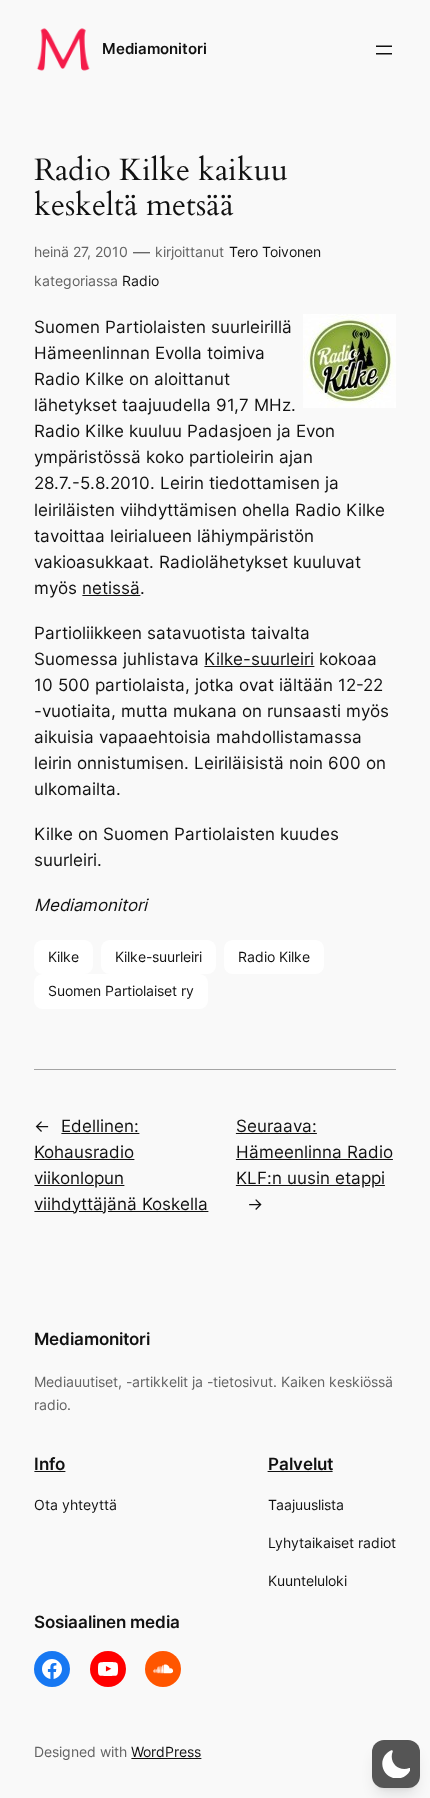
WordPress (166, 1751)
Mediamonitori (154, 49)
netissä (111, 588)
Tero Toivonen (275, 251)
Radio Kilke (274, 956)
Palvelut (300, 1464)
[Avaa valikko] (384, 50)
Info (49, 1464)
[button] (396, 1764)
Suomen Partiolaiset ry (121, 990)
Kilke (63, 956)
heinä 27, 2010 (81, 251)
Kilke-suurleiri (259, 659)
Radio (140, 280)
